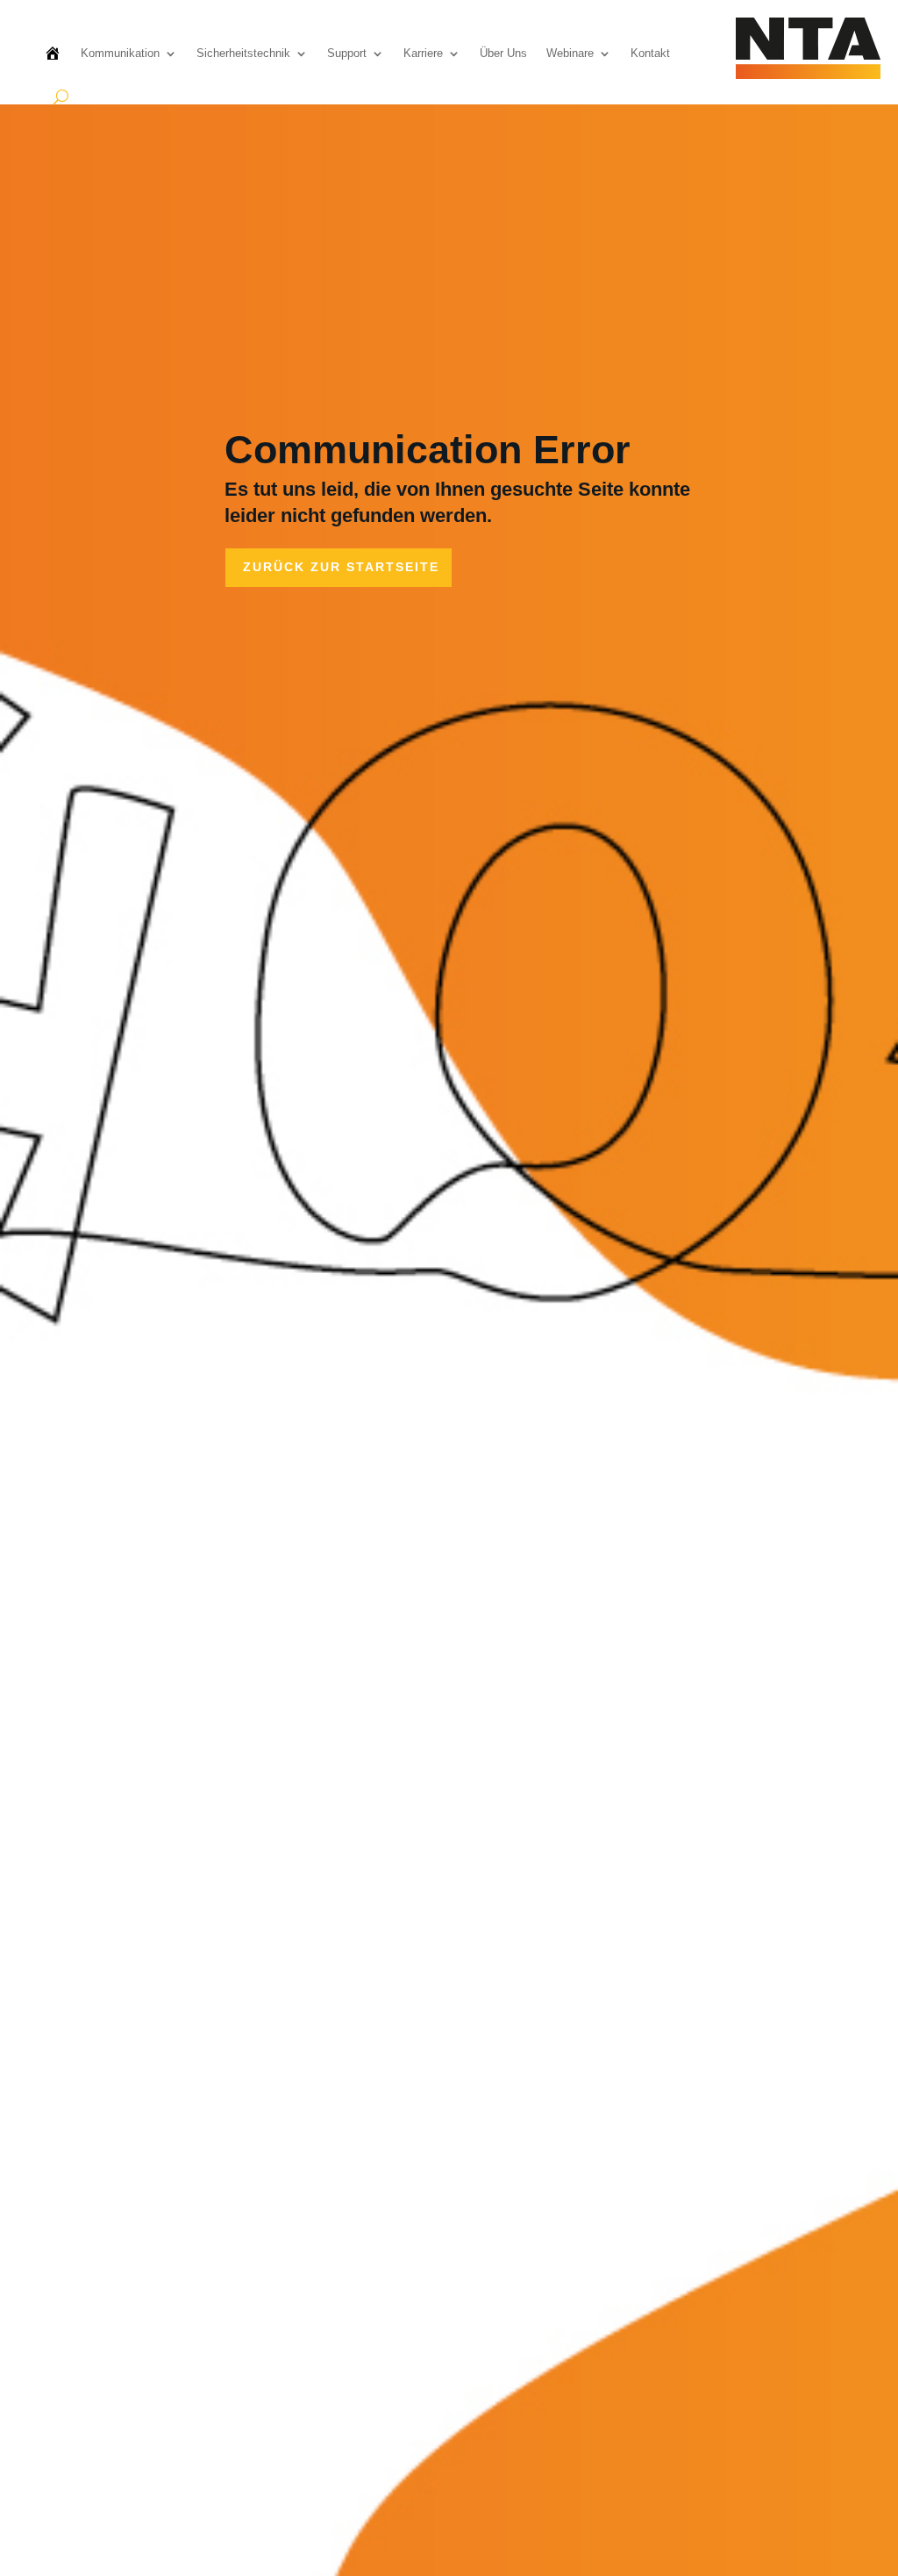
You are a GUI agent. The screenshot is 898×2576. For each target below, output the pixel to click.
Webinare (570, 53)
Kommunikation (120, 53)
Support (347, 53)
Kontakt (650, 53)
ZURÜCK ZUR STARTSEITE (341, 567)
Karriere (423, 53)
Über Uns (503, 53)
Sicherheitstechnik (243, 53)
